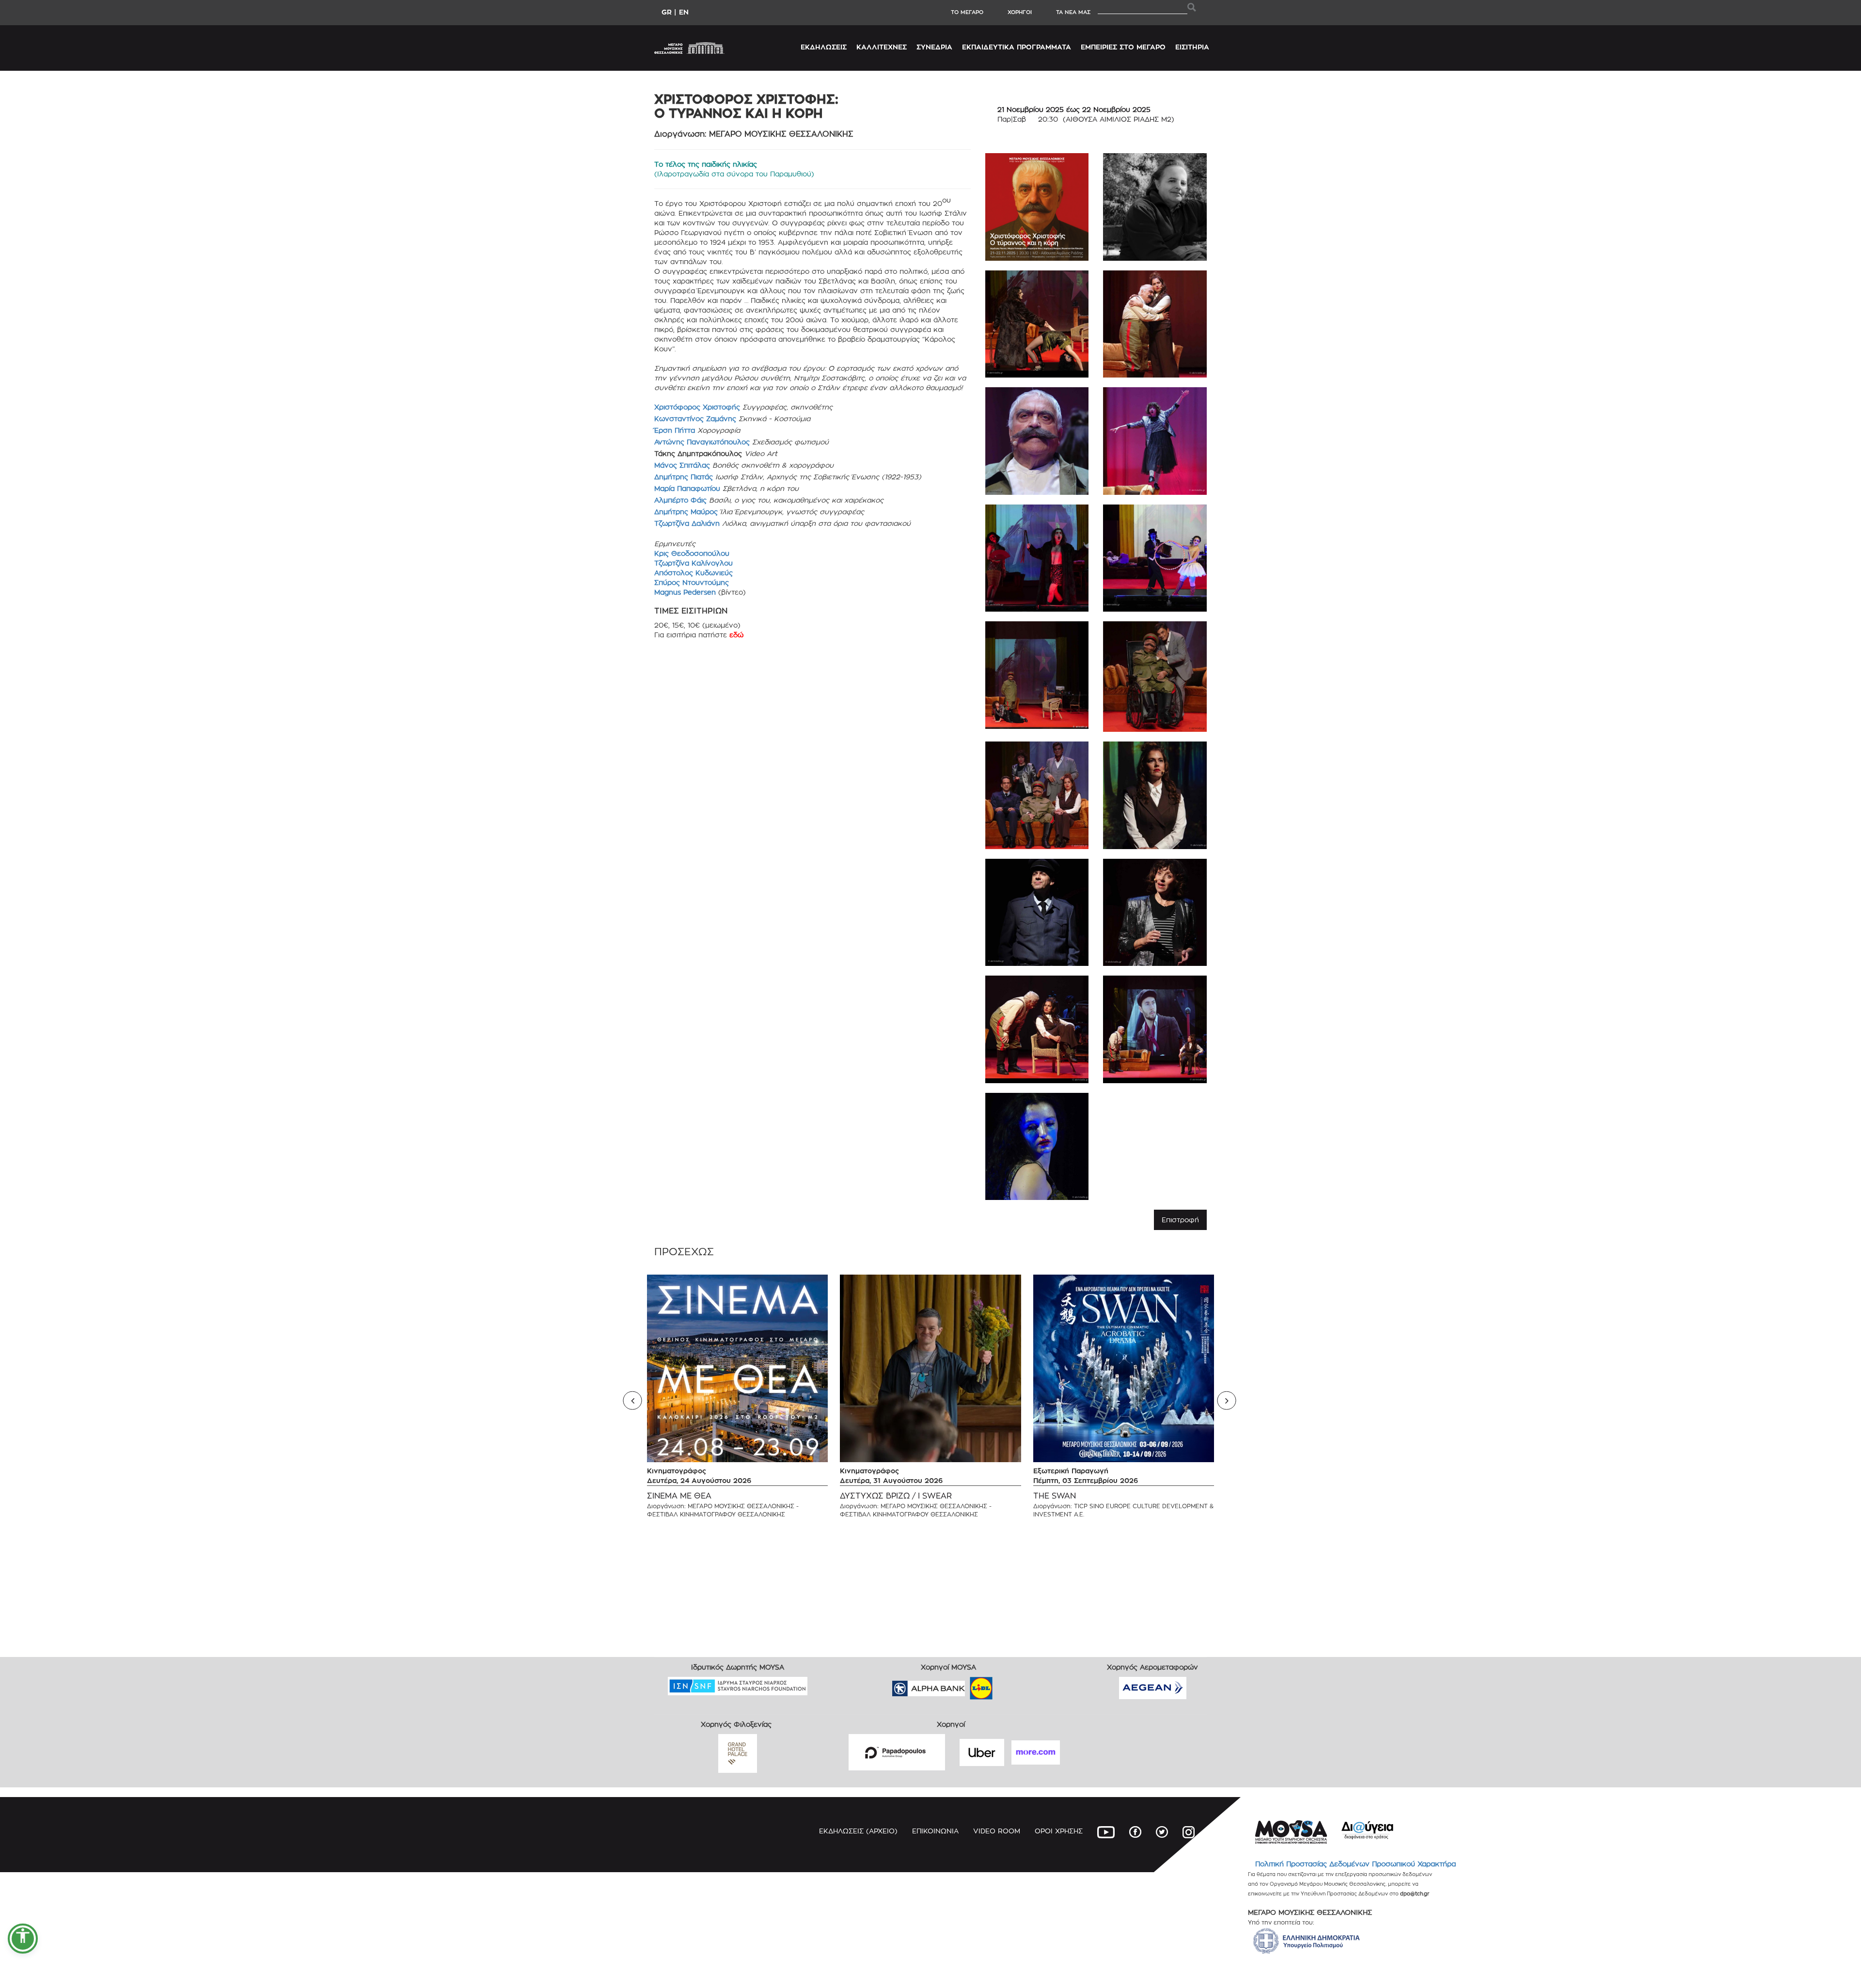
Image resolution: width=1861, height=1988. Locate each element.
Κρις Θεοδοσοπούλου (692, 553)
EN (684, 12)
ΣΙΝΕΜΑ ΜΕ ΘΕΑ (679, 1496)
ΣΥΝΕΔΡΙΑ (934, 47)
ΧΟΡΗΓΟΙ (1020, 12)
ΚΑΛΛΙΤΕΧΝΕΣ (882, 47)
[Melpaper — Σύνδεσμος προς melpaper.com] (1009, 1685)
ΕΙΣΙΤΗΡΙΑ (1192, 47)
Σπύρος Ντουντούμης (692, 582)
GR (667, 12)
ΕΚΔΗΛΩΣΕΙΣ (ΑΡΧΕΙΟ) (858, 1831)
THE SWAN (1055, 1496)
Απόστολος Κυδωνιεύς (694, 573)
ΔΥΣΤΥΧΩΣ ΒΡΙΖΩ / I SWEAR (896, 1496)
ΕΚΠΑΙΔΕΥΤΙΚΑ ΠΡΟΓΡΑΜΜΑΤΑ (1017, 47)
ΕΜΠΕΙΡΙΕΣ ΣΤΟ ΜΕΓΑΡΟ (1123, 47)
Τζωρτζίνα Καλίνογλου (694, 563)
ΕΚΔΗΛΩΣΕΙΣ (824, 47)
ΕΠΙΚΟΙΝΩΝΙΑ (935, 1831)
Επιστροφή (1180, 1220)
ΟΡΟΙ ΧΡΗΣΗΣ (1059, 1831)
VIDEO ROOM (997, 1831)
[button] (23, 1939)
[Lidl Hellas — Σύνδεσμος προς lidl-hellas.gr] (967, 1685)
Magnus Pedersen (686, 592)
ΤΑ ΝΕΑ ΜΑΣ (1073, 12)
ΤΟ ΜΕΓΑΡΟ (967, 12)
